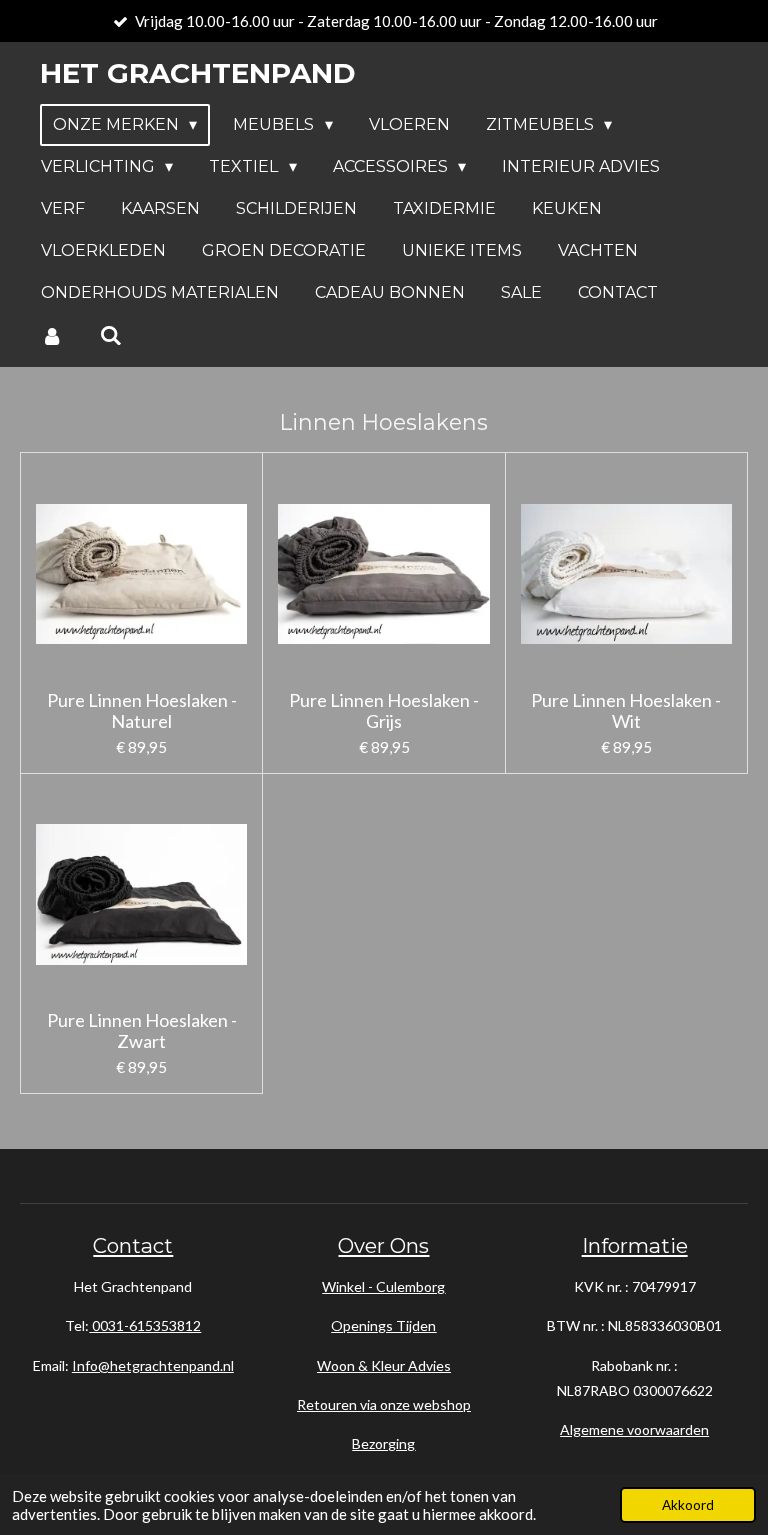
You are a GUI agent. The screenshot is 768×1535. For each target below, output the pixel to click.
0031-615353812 (145, 1325)
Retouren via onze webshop (384, 1404)
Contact (133, 1245)
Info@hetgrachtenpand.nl (153, 1365)
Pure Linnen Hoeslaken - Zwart (142, 1031)
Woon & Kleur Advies (384, 1365)
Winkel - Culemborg (383, 1286)
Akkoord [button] (688, 1505)
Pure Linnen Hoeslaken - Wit (626, 711)
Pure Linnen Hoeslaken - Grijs (384, 711)
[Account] (52, 335)
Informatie (635, 1245)
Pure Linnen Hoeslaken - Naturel (142, 711)
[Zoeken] (110, 335)
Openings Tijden (383, 1325)
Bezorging (383, 1443)
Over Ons (383, 1245)
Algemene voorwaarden (634, 1429)
